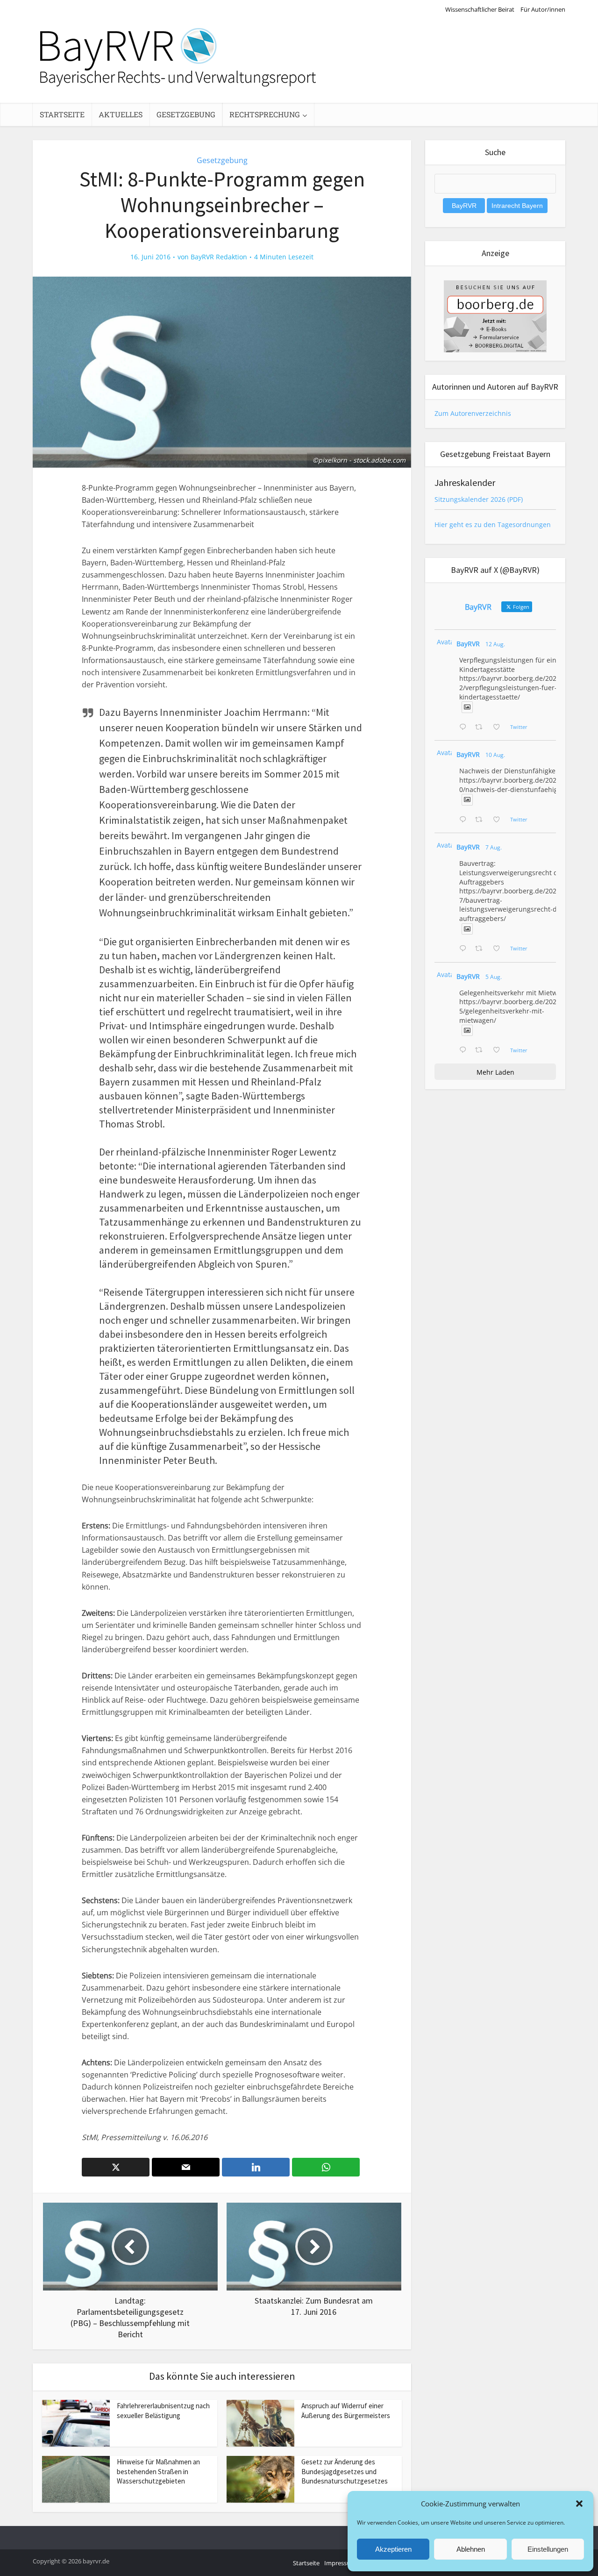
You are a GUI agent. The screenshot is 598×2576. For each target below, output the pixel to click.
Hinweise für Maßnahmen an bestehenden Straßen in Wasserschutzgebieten (158, 2471)
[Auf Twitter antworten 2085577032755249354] (465, 949)
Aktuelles (121, 114)
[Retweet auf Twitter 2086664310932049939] (481, 820)
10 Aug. (495, 755)
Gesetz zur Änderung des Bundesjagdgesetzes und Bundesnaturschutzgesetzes (345, 2471)
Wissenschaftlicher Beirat (480, 9)
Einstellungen (548, 2549)
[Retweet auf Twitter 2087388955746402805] (481, 728)
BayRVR (468, 644)
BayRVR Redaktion (219, 257)
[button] (579, 2504)
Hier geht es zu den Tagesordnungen (493, 524)
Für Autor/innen (543, 9)
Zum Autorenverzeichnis (473, 413)
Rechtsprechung (265, 114)
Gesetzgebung (186, 114)
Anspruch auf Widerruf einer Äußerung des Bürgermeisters (346, 2410)
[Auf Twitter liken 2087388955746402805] (499, 728)
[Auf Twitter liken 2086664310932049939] (499, 820)
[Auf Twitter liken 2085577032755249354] (499, 949)
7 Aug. (494, 847)
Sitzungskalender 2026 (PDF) (479, 499)
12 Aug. (495, 644)
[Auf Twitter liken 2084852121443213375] (499, 1050)
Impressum (340, 2563)
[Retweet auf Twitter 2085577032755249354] (481, 949)
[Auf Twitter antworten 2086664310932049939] (465, 820)
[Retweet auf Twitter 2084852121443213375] (481, 1050)
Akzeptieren (393, 2549)
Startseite (62, 114)
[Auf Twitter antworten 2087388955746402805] (465, 728)
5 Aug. (494, 977)
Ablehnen (471, 2549)
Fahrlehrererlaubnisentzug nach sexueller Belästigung (163, 2410)
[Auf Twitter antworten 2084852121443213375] (465, 1050)
